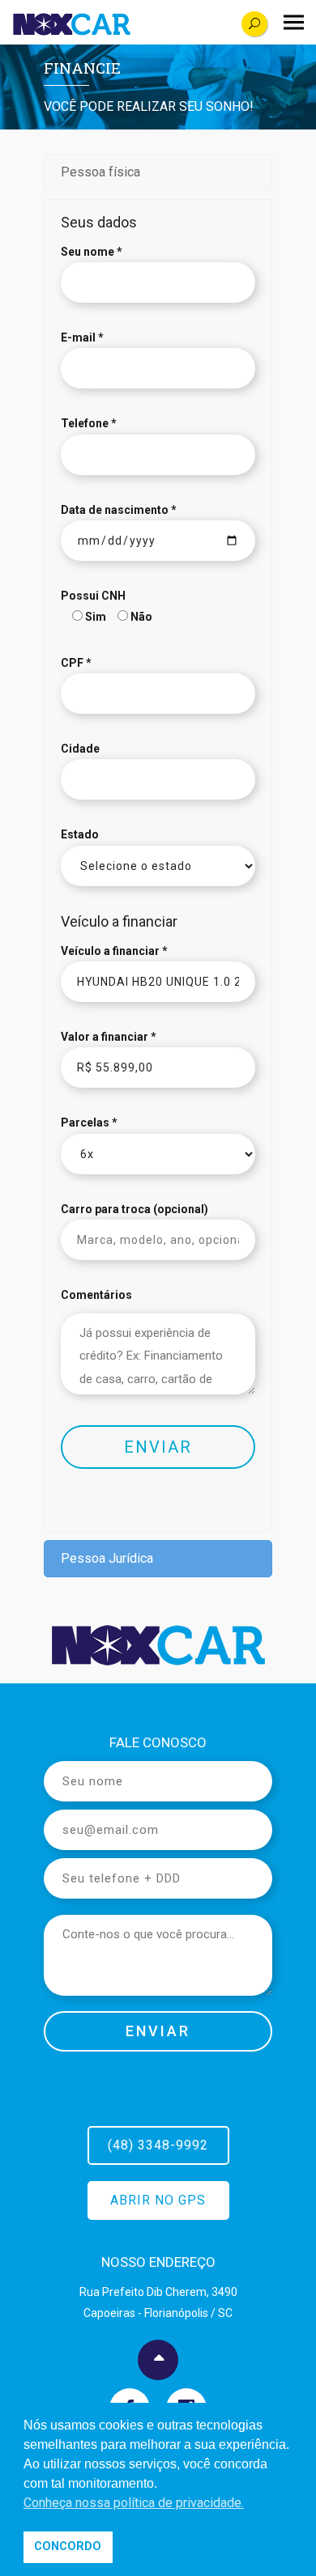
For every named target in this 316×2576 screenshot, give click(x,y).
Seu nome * (92, 252)
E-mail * (82, 337)
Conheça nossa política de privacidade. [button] (134, 2503)
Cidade (80, 749)
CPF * (76, 663)
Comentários (96, 1295)
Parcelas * (89, 1122)
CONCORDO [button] (68, 2546)
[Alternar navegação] (294, 23)
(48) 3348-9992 (158, 2145)
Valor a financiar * (109, 1037)
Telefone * (89, 423)
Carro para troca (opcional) (135, 1209)
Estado (80, 834)
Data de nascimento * (119, 510)
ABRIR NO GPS (158, 2200)
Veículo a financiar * (114, 951)
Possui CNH (93, 596)
